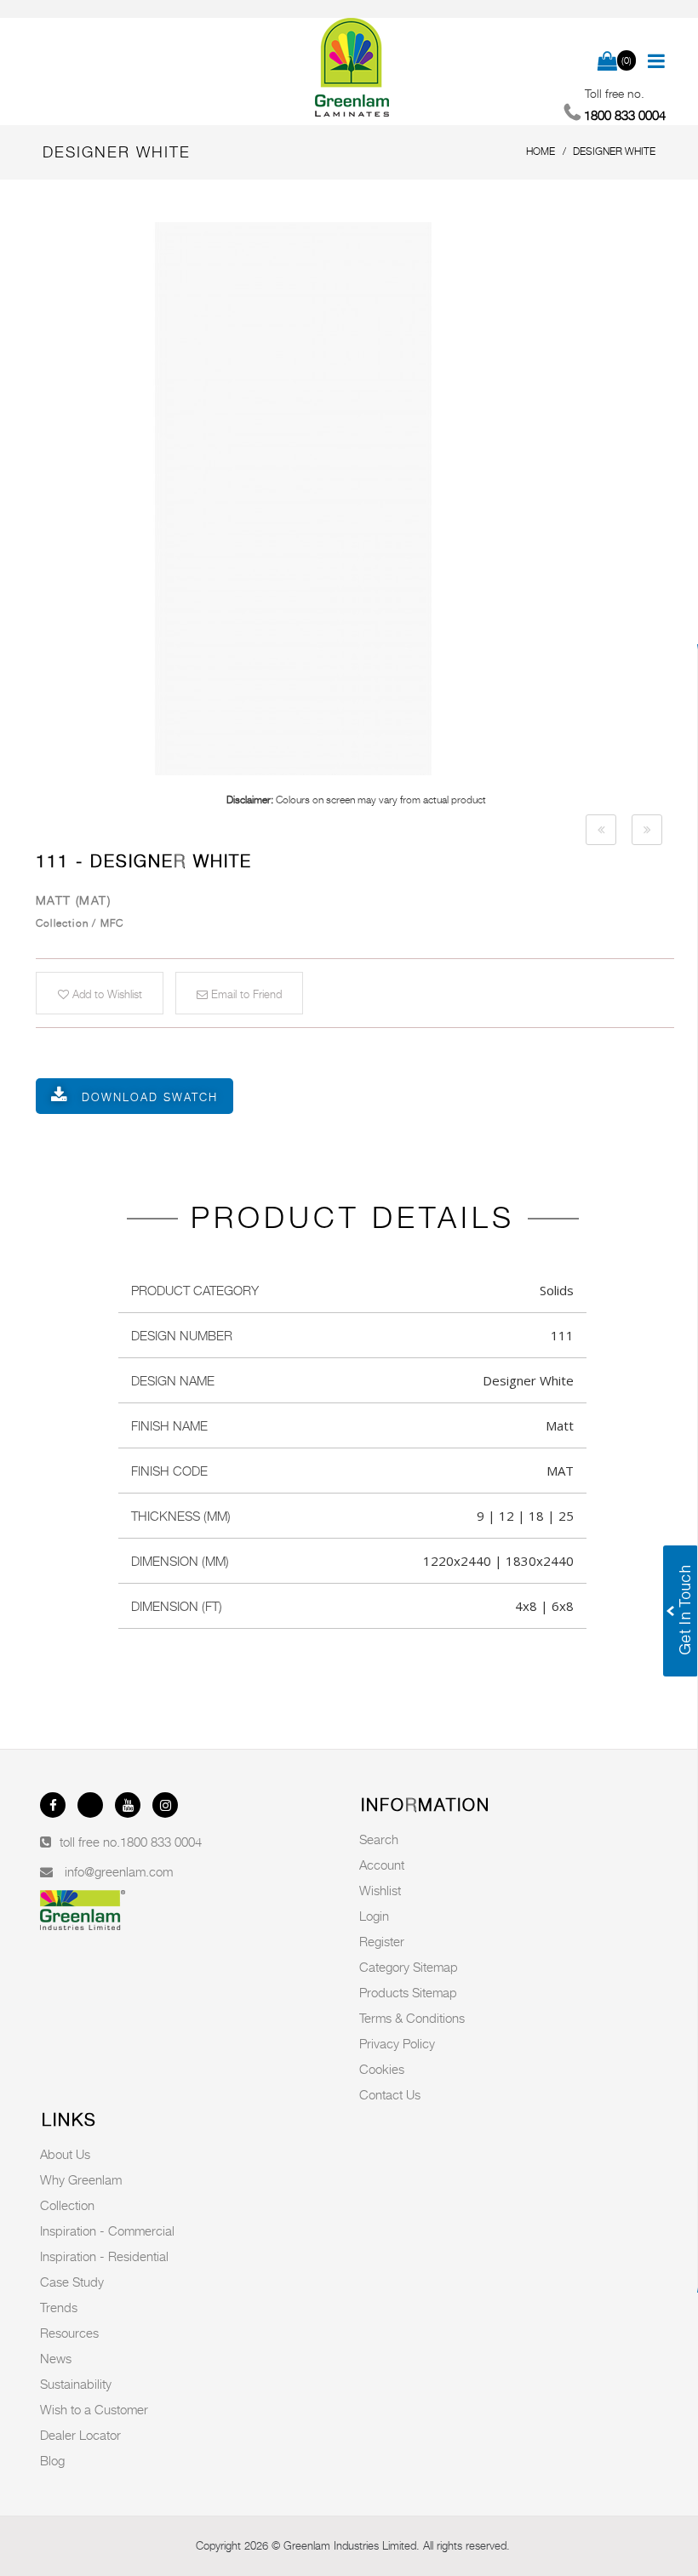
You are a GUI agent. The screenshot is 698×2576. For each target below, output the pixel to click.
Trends (59, 2307)
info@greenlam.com (119, 1871)
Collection (67, 2205)
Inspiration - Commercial (107, 2230)
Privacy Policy (397, 2043)
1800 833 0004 (161, 1842)
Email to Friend (245, 994)
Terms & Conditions (412, 2018)
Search (379, 1839)
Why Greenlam (81, 2179)
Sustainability (76, 2384)
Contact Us (390, 2094)
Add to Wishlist (106, 994)
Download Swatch (150, 1097)
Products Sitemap (408, 1992)
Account (382, 1865)
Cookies (382, 2069)
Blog (52, 2460)
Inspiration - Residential (104, 2256)
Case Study (72, 2282)
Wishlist (380, 1890)
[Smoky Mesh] (601, 830)
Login (374, 1916)
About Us (65, 2154)
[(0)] (607, 62)
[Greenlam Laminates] (352, 68)
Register (382, 1941)
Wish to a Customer (94, 2409)
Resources (69, 2333)
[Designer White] (356, 499)
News (56, 2358)
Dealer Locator (80, 2435)
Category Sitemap (409, 1967)
